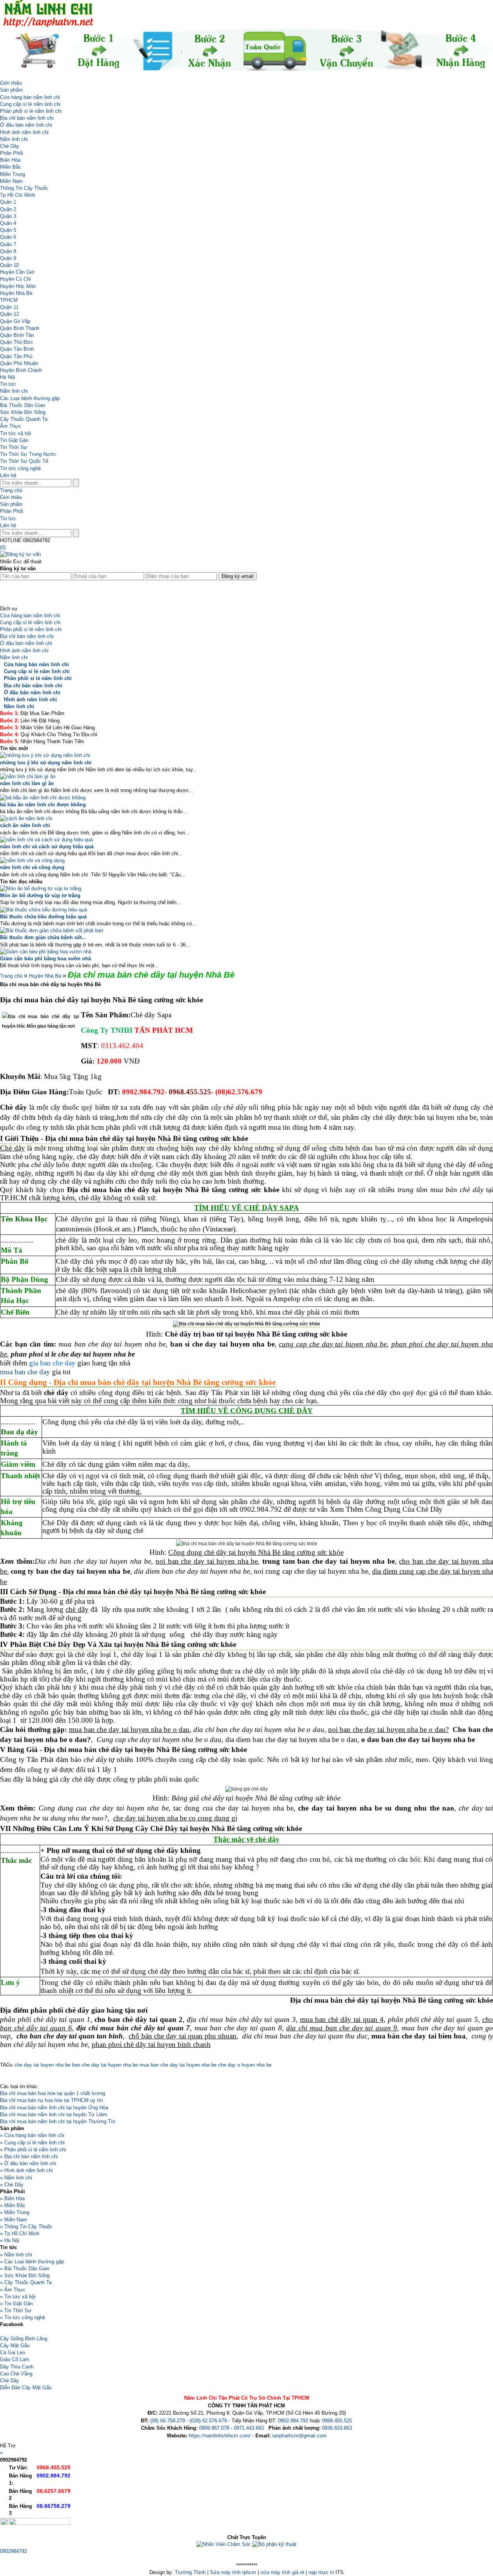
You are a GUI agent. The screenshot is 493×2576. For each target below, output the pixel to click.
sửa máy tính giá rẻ (282, 2572)
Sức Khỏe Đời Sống (23, 412)
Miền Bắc (11, 167)
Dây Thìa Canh (17, 2367)
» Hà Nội (10, 2240)
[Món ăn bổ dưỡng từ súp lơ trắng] (41, 889)
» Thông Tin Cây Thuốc (26, 2227)
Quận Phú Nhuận (19, 363)
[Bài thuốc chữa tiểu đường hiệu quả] (44, 910)
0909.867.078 (214, 2428)
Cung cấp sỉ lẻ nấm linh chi (30, 104)
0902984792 (13, 2551)
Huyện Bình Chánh (21, 370)
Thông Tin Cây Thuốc (24, 188)
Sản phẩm (11, 90)
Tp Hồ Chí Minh (18, 195)
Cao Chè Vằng (16, 2374)
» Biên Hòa (12, 2198)
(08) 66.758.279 (168, 2421)
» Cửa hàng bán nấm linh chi (32, 2135)
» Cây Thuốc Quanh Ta (26, 2282)
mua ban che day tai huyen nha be (177, 2065)
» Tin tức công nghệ (23, 2317)
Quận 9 (8, 258)
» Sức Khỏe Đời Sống (25, 2275)
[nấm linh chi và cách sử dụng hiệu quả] (46, 840)
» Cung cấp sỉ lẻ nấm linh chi (32, 2143)
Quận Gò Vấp (15, 321)
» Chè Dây (12, 2185)
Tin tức (8, 384)
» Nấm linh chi (16, 2178)
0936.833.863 (337, 2428)
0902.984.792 (293, 2421)
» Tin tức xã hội (18, 2297)
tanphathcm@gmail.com (299, 2436)
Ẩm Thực (11, 426)
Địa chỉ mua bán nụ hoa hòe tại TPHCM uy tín (51, 2100)
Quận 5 (8, 230)
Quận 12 (9, 314)
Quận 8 (8, 251)
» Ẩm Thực (13, 2290)
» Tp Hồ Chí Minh (20, 2233)
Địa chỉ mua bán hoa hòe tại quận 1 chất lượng (53, 2093)
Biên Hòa (10, 160)
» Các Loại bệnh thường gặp (32, 2262)
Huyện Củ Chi (15, 279)
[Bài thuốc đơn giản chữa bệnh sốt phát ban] (52, 930)
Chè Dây (10, 146)
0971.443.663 (249, 2428)
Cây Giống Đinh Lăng (24, 2339)
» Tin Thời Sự (16, 2311)
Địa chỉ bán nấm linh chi (27, 118)
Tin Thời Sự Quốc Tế (24, 461)
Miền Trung (13, 174)
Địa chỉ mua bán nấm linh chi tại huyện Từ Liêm (54, 2115)
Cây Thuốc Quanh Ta (24, 419)
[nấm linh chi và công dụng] (32, 860)
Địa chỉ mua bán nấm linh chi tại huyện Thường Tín (58, 2121)
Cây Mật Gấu (15, 2346)
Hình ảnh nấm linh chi (24, 132)
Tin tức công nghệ (20, 468)
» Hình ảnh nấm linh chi (26, 2170)
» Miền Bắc (13, 2205)
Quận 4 (8, 223)
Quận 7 (8, 244)
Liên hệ (8, 475)
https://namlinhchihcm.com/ (220, 2436)
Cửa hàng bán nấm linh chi (30, 97)
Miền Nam (11, 181)
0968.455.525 (337, 2421)
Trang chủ (11, 490)
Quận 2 (8, 209)
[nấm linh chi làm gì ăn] (28, 776)
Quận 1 (8, 202)
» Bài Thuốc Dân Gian (25, 2269)
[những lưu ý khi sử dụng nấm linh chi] (45, 755)
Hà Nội (8, 377)
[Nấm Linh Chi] (48, 25)
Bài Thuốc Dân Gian (23, 405)
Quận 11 (9, 307)
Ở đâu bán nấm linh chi (26, 125)
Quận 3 (8, 216)
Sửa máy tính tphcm (233, 2572)
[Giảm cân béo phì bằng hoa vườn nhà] (46, 952)
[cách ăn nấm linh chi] (26, 818)
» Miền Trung (15, 2212)
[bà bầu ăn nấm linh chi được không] (43, 798)
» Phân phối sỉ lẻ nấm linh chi (33, 2150)
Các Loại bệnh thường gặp (30, 398)
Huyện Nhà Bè (16, 293)
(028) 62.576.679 (208, 2421)
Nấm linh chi (14, 139)
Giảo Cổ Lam (15, 2359)
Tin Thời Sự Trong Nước (28, 454)
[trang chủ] (2, 76)
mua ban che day (25, 1372)
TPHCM (9, 300)
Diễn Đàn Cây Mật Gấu (26, 2388)
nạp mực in (321, 2572)
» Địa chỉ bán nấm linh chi (29, 2156)
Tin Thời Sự (14, 447)
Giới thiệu (11, 83)
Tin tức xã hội (16, 433)
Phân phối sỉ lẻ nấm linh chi (31, 111)
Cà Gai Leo (13, 2352)
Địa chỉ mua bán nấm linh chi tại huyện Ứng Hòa (54, 2108)
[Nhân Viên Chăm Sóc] (224, 2544)
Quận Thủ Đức (17, 342)
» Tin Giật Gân (16, 2304)
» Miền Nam (13, 2220)
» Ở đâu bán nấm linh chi (28, 2163)
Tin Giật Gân (14, 440)
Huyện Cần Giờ (17, 272)
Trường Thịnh (190, 2572)
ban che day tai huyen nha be (104, 2065)
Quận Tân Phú (16, 356)
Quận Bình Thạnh (20, 328)
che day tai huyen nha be (42, 2065)
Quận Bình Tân (17, 335)
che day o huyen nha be (244, 2065)
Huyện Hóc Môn (18, 286)
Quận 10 (9, 265)
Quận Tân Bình (17, 349)
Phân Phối (12, 153)
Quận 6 (8, 237)
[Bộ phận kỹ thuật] (274, 2544)
